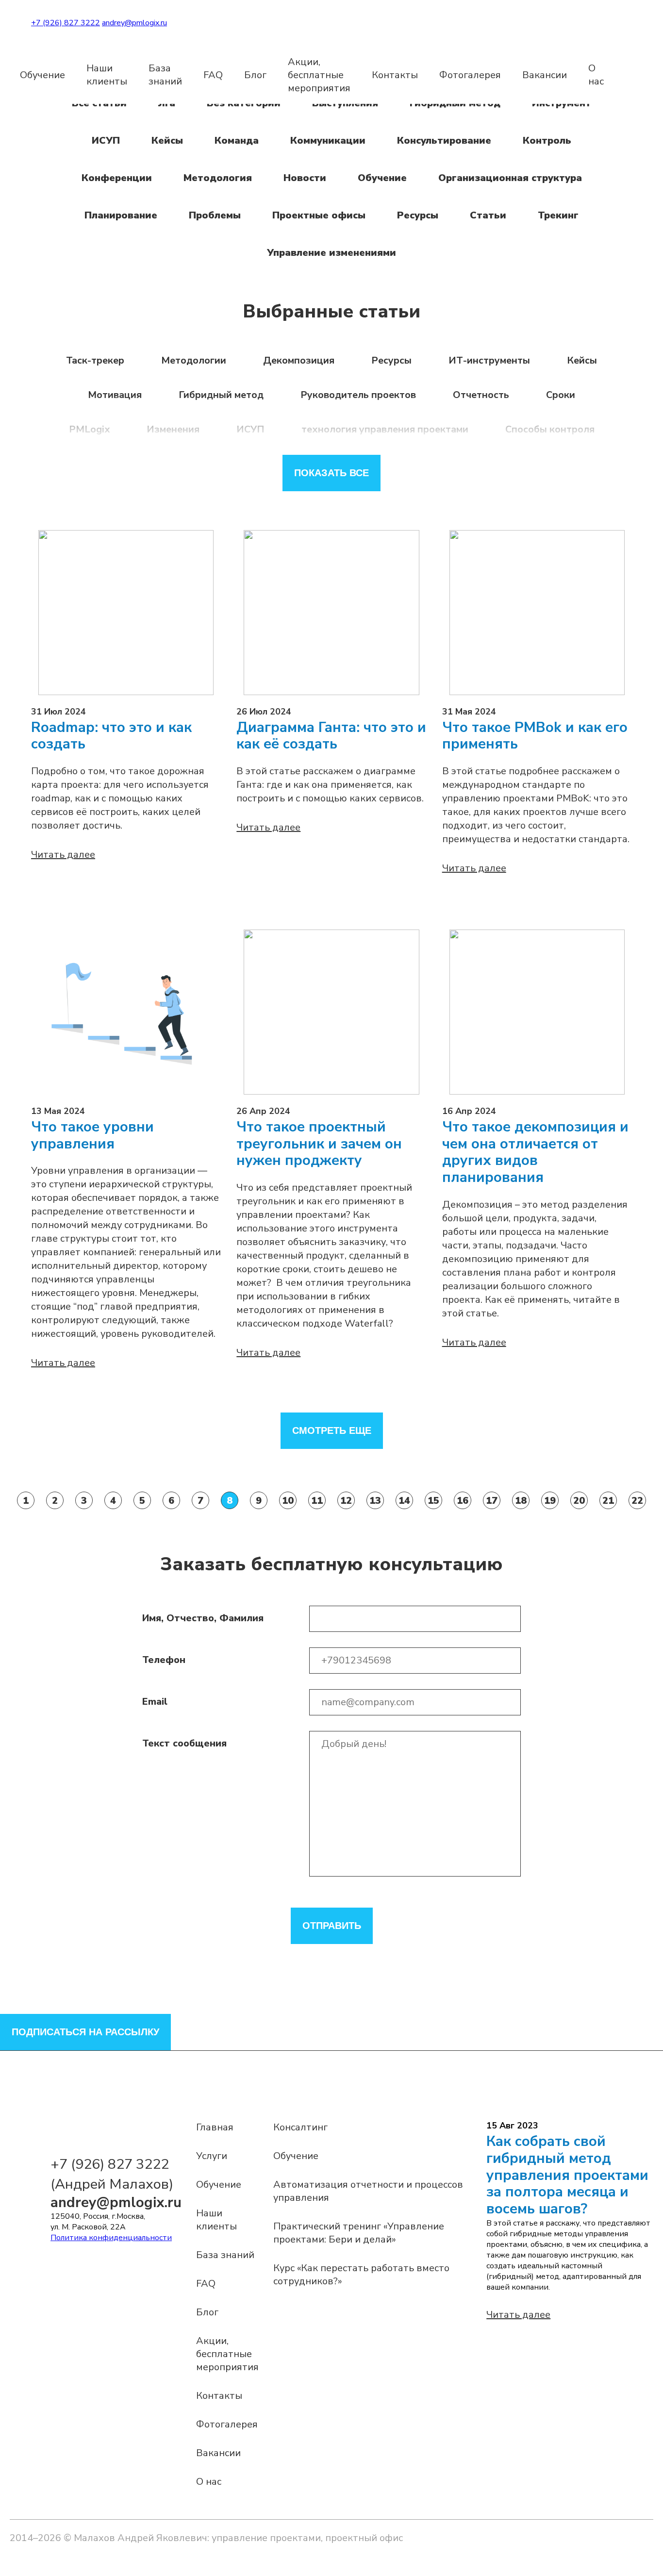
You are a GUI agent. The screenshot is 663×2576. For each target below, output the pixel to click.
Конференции (117, 178)
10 (288, 1501)
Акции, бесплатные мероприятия (319, 75)
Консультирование (444, 141)
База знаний (165, 75)
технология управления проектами (385, 429)
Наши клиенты (107, 75)
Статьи (488, 215)
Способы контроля (550, 429)
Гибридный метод (221, 395)
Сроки (561, 395)
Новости (305, 178)
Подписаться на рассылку (85, 2032)
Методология (218, 178)
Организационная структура (510, 178)
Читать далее (63, 855)
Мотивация (115, 395)
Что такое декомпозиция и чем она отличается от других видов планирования (535, 1153)
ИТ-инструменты (489, 360)
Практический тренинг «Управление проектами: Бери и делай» (359, 2233)
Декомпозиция (299, 360)
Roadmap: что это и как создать (111, 736)
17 (492, 1501)
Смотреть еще (332, 1430)
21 (608, 1501)
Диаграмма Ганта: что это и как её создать (331, 736)
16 (463, 1501)
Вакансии (545, 75)
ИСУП (106, 141)
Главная (215, 2127)
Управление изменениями (331, 253)
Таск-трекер (95, 360)
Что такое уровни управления (92, 1136)
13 (375, 1501)
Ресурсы (418, 215)
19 (550, 1501)
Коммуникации (328, 141)
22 (637, 1501)
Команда (237, 141)
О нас (596, 75)
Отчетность (481, 395)
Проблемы (215, 215)
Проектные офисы (319, 215)
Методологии (194, 360)
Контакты (395, 75)
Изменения (173, 429)
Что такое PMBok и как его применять (535, 736)
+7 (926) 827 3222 (66, 23)
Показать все (331, 473)
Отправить (332, 1926)
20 (579, 1501)
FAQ (213, 75)
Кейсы (167, 141)
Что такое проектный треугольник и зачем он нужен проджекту (319, 1144)
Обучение (42, 75)
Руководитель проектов (358, 395)
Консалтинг (300, 2127)
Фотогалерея (470, 75)
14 (404, 1501)
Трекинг (558, 215)
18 (521, 1501)
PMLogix (89, 429)
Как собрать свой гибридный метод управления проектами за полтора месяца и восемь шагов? (567, 2175)
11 (317, 1501)
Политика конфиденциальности (111, 2238)
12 (346, 1501)
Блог (255, 75)
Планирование (121, 215)
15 (433, 1501)
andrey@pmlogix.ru (134, 23)
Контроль (547, 141)
